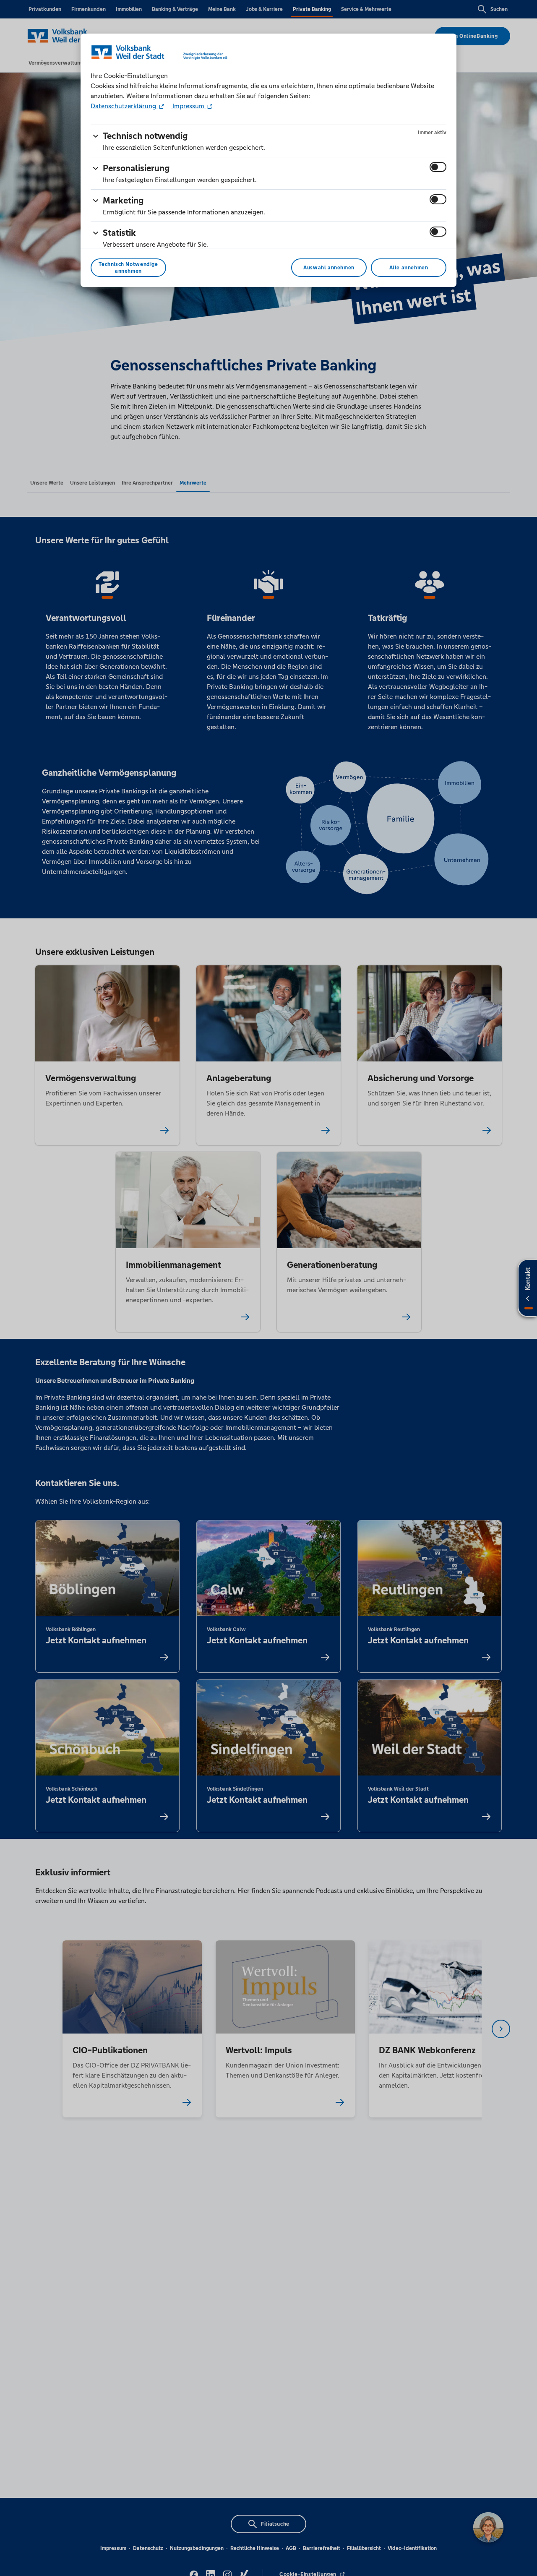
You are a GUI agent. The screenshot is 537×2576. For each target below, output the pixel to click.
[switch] (438, 167)
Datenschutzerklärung (124, 106)
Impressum (188, 106)
